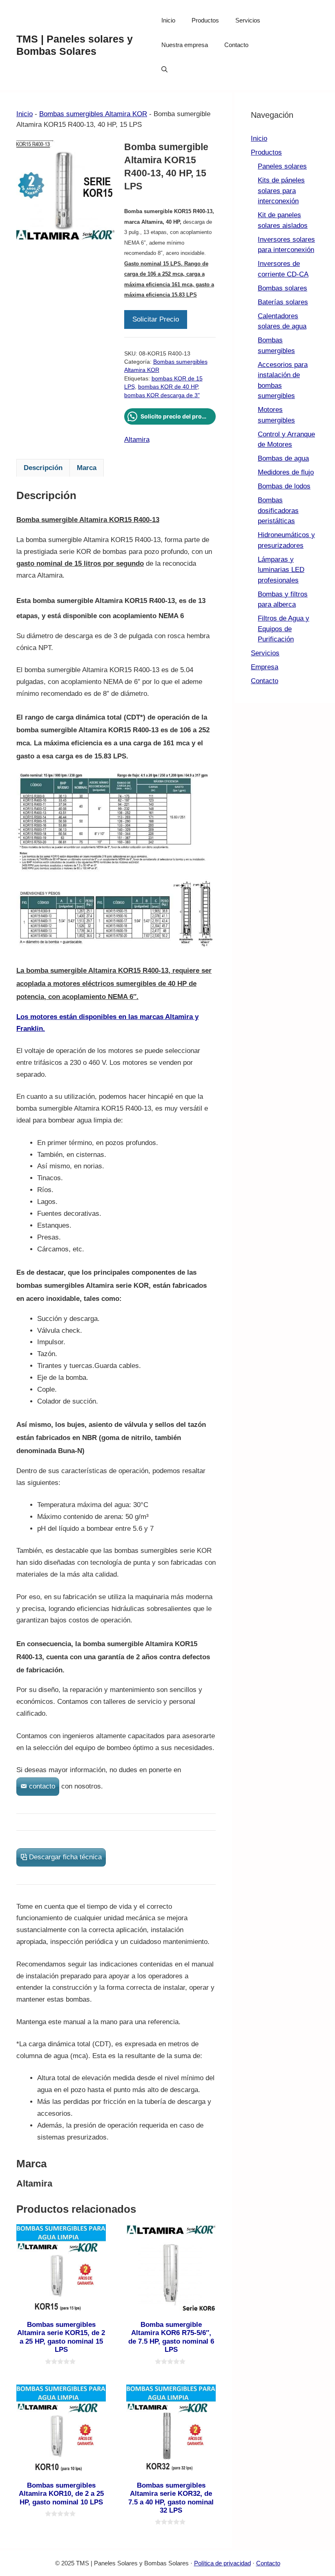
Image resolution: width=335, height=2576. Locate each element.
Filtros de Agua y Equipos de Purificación (284, 629)
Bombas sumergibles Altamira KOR (93, 114)
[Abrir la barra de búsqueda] (164, 70)
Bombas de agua (283, 458)
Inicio (168, 20)
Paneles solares (282, 166)
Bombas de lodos (284, 486)
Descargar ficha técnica (65, 1857)
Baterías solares (283, 302)
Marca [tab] (87, 468)
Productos (205, 20)
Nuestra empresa (185, 45)
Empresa (265, 667)
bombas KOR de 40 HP (168, 387)
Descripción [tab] (43, 468)
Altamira (137, 440)
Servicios (248, 20)
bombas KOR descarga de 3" (162, 395)
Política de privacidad (222, 2563)
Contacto (236, 45)
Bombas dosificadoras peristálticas (278, 511)
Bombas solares (283, 288)
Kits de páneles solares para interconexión (281, 191)
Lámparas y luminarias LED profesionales (281, 570)
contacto (42, 1786)
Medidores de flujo (286, 472)
